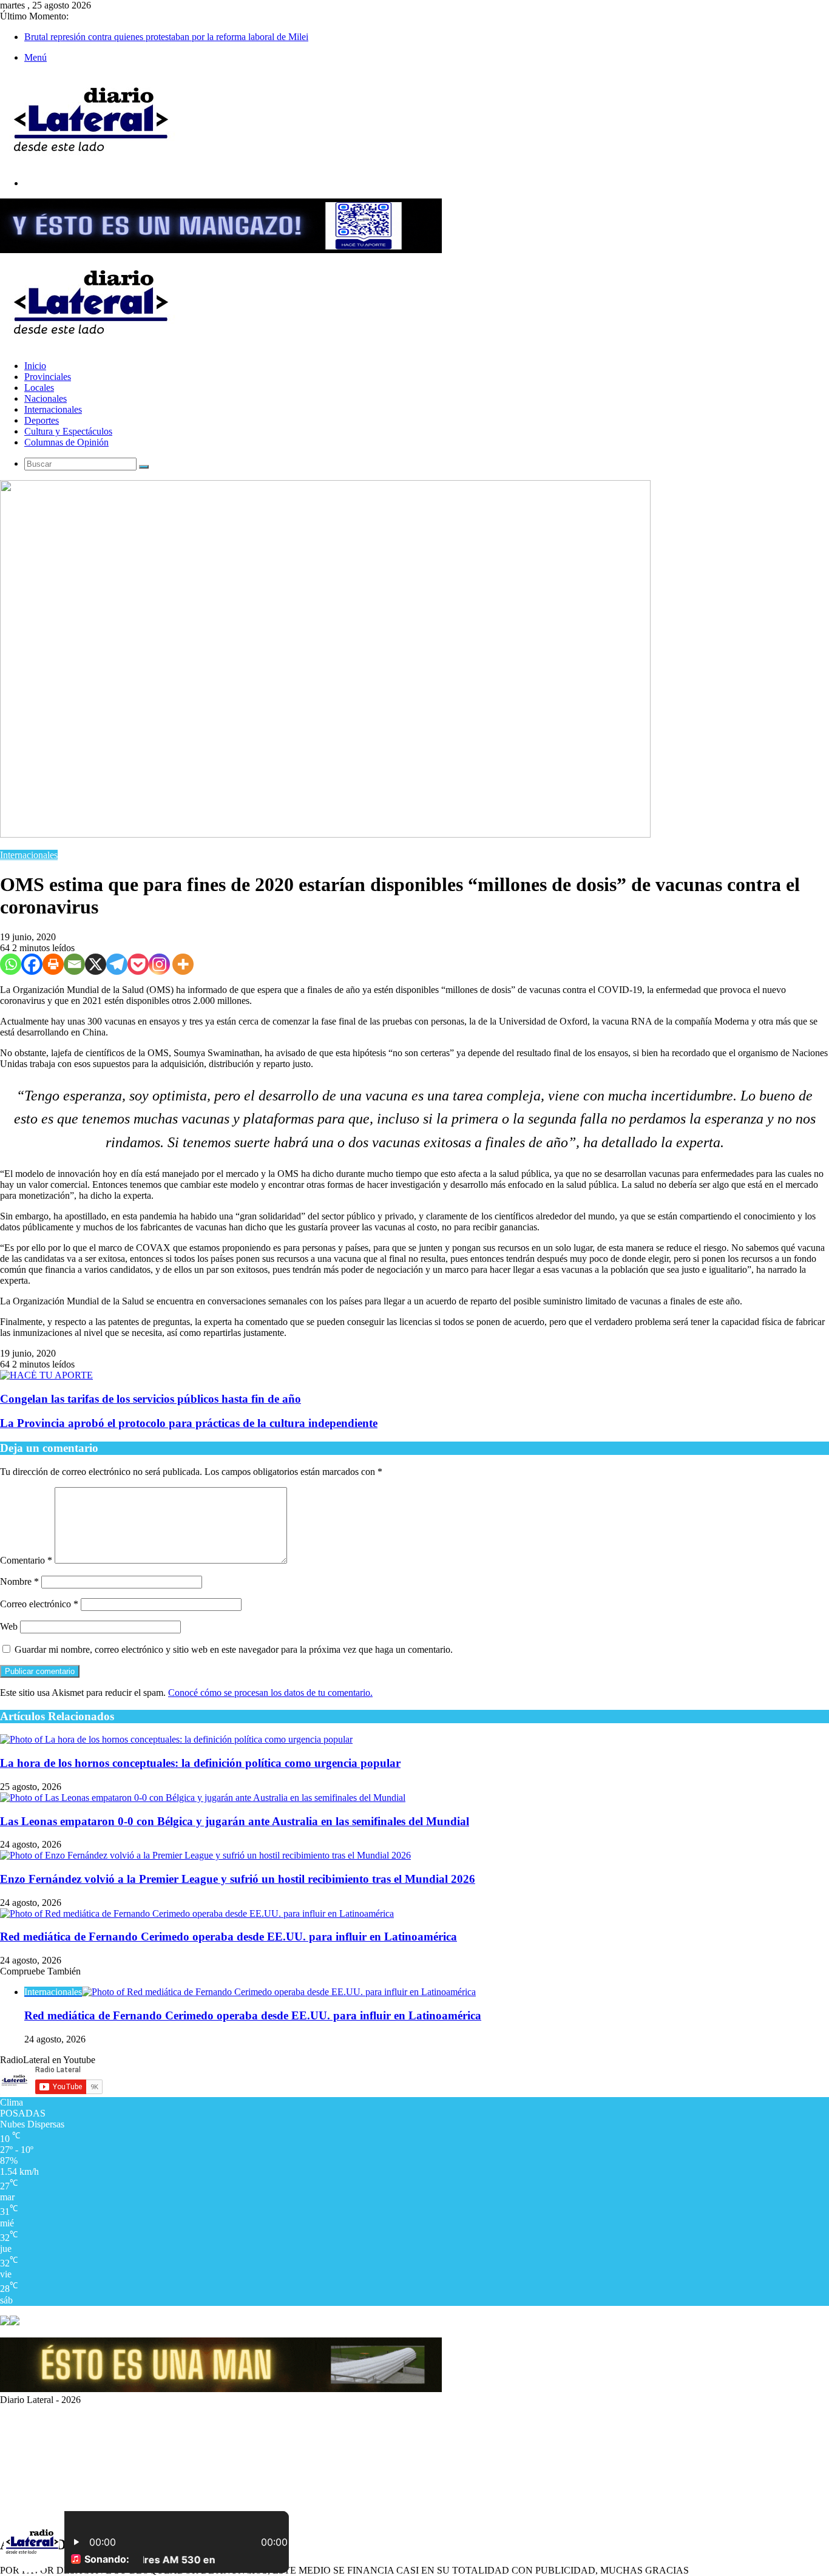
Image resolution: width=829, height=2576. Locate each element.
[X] (96, 964)
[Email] (74, 964)
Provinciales (48, 377)
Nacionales (46, 398)
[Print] (53, 964)
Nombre (19, 1581)
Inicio (35, 366)
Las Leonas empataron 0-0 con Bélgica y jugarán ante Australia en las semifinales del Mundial (235, 1821)
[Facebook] (32, 964)
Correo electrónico (39, 1604)
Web (9, 1626)
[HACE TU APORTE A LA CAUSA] (221, 250)
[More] (183, 964)
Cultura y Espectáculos (68, 431)
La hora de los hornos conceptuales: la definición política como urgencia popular (200, 1763)
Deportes (42, 420)
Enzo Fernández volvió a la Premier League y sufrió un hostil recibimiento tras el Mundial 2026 (238, 1879)
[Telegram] (117, 964)
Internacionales (53, 409)
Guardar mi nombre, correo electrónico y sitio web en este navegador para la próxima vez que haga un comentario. (234, 1649)
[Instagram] (159, 964)
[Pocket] (138, 964)
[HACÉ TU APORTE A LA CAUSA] (221, 2389)
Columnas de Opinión (66, 442)
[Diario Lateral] (91, 162)
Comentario (26, 1560)
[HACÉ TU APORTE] (46, 1375)
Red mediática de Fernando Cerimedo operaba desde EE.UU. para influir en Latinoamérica (228, 1937)
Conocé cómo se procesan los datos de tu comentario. (270, 1693)
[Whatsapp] (11, 964)
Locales (39, 388)
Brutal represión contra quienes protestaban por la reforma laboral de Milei (166, 37)
